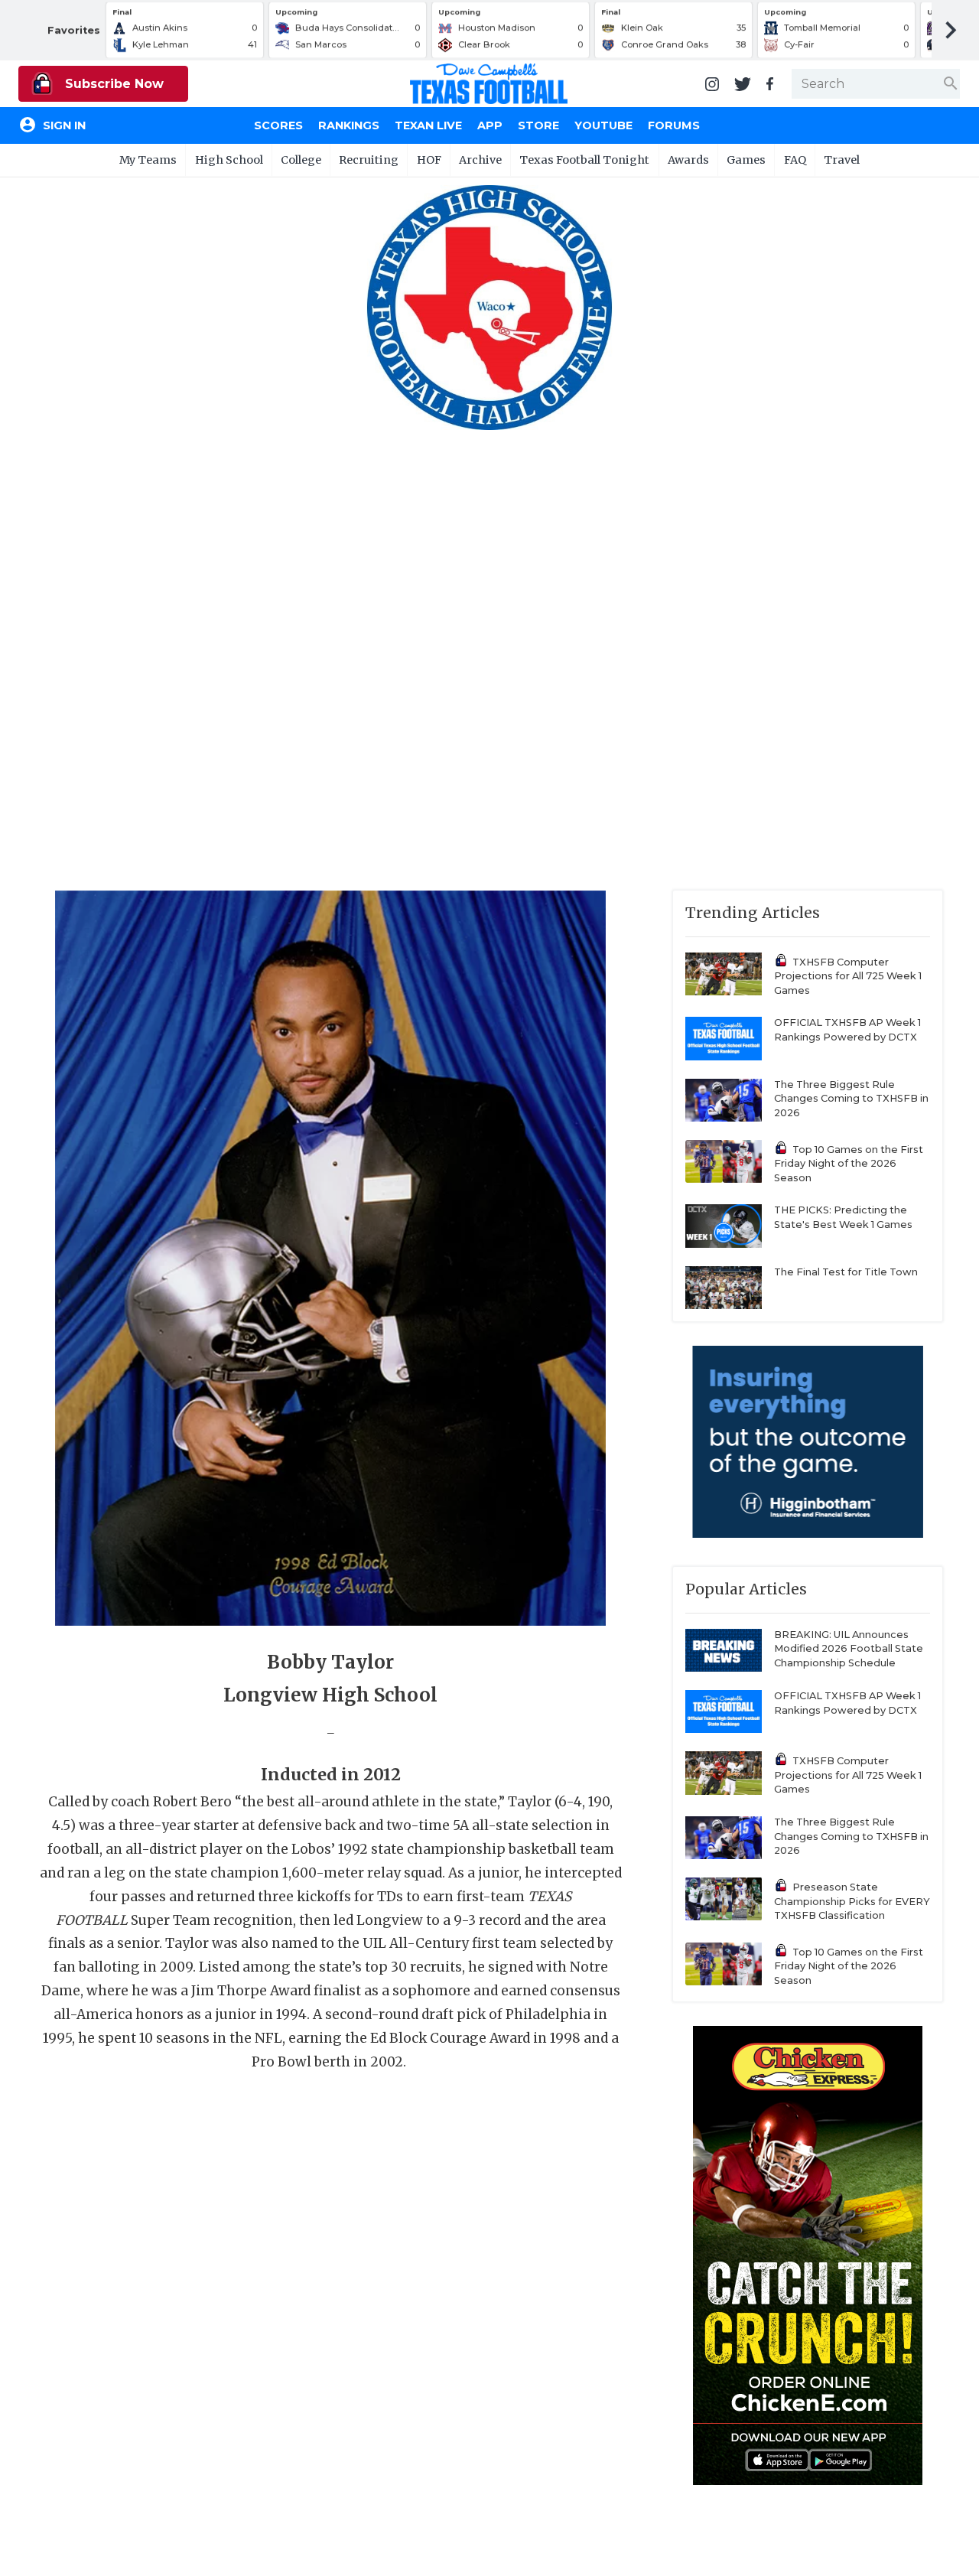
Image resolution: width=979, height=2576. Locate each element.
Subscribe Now (112, 84)
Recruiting (369, 160)
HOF (429, 160)
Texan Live (428, 125)
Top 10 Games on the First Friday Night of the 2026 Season (849, 1164)
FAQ (795, 160)
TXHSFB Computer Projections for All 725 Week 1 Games (848, 976)
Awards (688, 160)
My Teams (148, 160)
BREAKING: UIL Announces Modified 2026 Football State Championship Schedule (849, 1649)
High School (229, 160)
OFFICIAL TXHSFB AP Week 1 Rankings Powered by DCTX (847, 1030)
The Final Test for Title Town (846, 1272)
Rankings (349, 125)
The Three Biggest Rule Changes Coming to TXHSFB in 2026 (851, 1099)
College (301, 160)
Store (538, 125)
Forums (674, 125)
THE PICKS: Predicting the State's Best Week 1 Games (843, 1217)
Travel (842, 160)
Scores (278, 125)
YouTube (603, 125)
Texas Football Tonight (584, 160)
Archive (480, 160)
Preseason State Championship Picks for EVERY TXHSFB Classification (852, 1901)
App (490, 125)
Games (746, 160)
